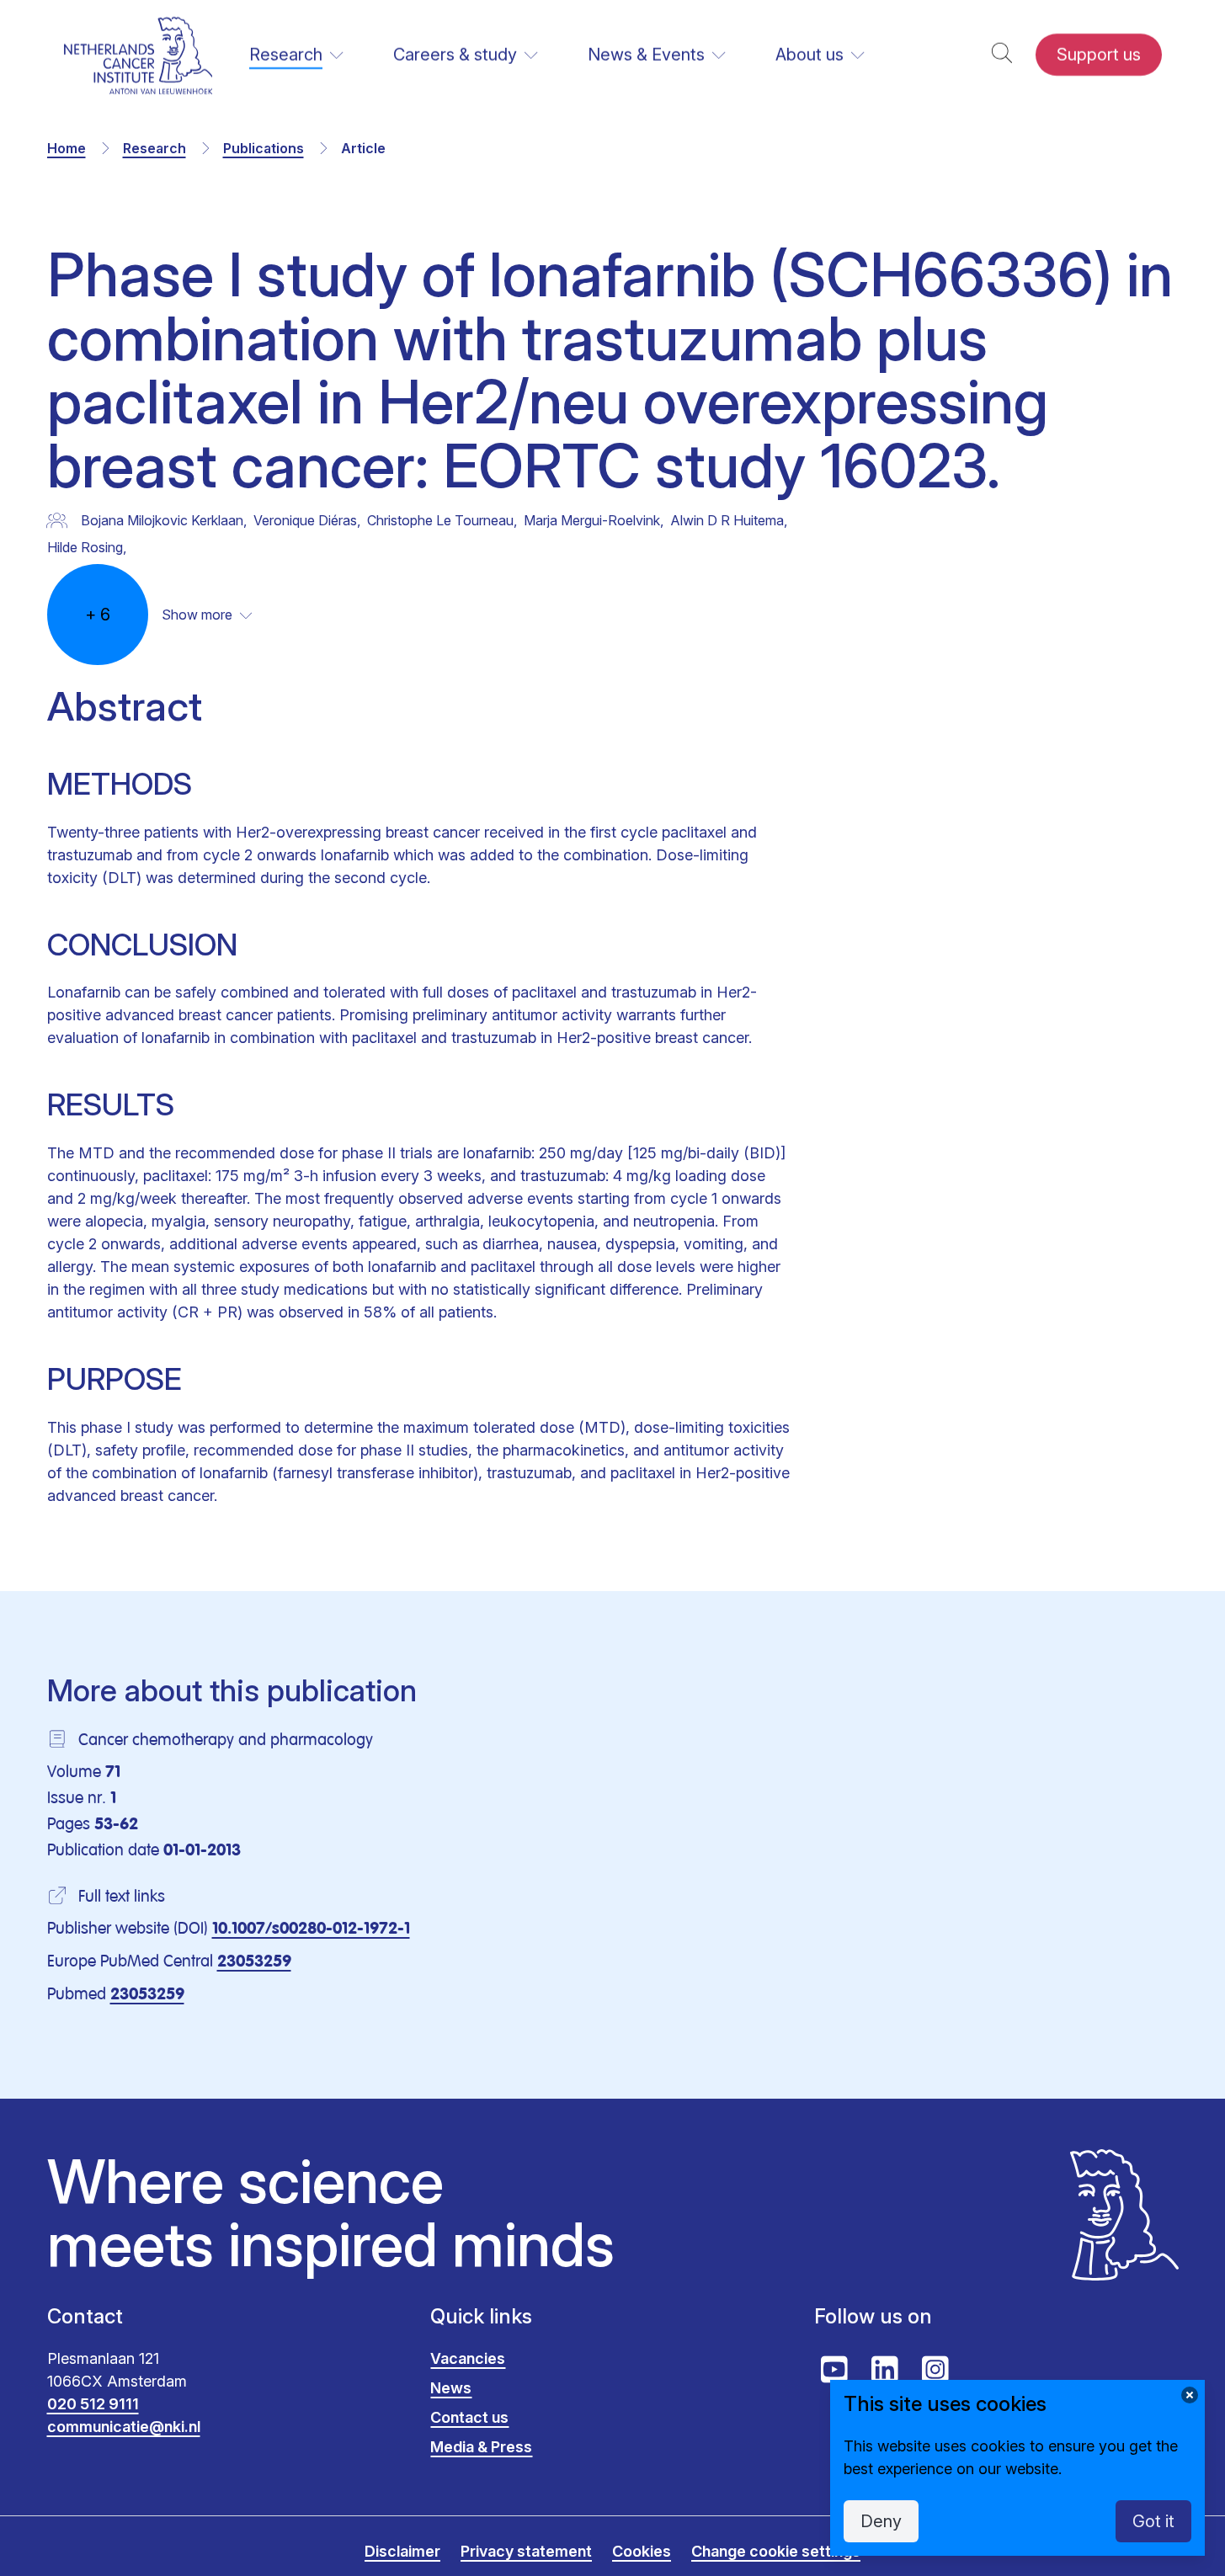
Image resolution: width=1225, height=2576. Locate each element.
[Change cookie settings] (1190, 2395)
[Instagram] (935, 2370)
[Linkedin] (885, 2370)
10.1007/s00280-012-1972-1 (311, 1929)
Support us (1099, 55)
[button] (1002, 55)
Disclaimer (402, 2551)
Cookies (642, 2551)
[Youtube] (834, 2370)
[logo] (138, 55)
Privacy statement (526, 2551)
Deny (881, 2521)
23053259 (254, 1962)
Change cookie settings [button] (776, 2551)
